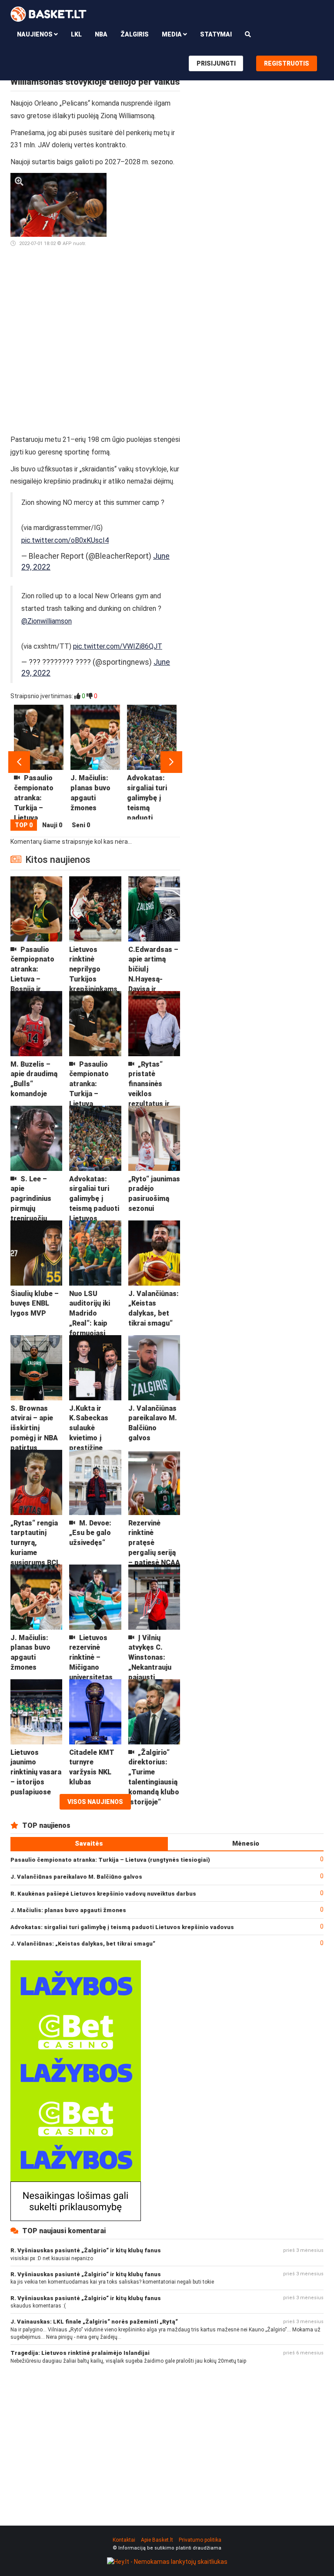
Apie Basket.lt (157, 2540)
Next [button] (171, 762)
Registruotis (287, 63)
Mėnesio (246, 1843)
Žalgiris (135, 34)
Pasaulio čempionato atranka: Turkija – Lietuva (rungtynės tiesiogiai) (110, 1860)
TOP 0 (24, 825)
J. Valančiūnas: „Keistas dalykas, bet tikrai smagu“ (83, 1944)
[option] (39, 762)
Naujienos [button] (35, 34)
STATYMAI (216, 34)
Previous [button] (19, 762)
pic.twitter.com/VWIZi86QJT (118, 646)
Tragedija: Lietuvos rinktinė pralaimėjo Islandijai (80, 2353)
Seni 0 (81, 825)
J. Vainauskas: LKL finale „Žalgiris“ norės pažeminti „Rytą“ (94, 2322)
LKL (76, 34)
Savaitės (89, 1843)
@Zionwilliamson (47, 621)
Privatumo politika (200, 2540)
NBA (101, 34)
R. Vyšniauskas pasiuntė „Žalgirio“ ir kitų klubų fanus (86, 2250)
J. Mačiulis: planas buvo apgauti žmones (68, 1910)
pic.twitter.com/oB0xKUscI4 (65, 540)
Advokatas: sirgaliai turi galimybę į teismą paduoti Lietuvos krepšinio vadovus (122, 1927)
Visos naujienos (95, 1802)
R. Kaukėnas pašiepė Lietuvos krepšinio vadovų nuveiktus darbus (103, 1894)
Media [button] (172, 34)
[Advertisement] (147, 303)
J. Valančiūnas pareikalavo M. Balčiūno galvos (76, 1877)
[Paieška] (248, 34)
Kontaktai (124, 2540)
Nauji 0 (52, 825)
